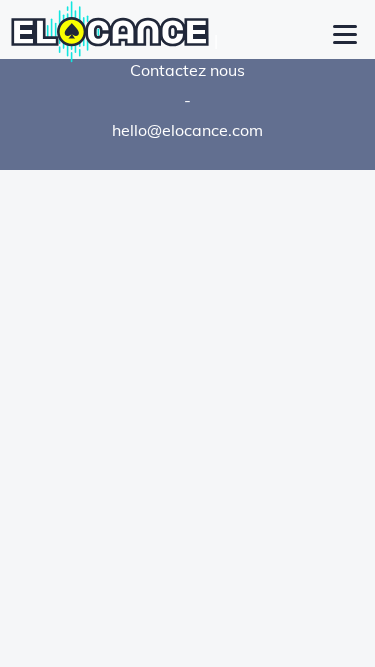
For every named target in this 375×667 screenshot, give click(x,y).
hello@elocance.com (187, 130)
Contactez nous (187, 70)
